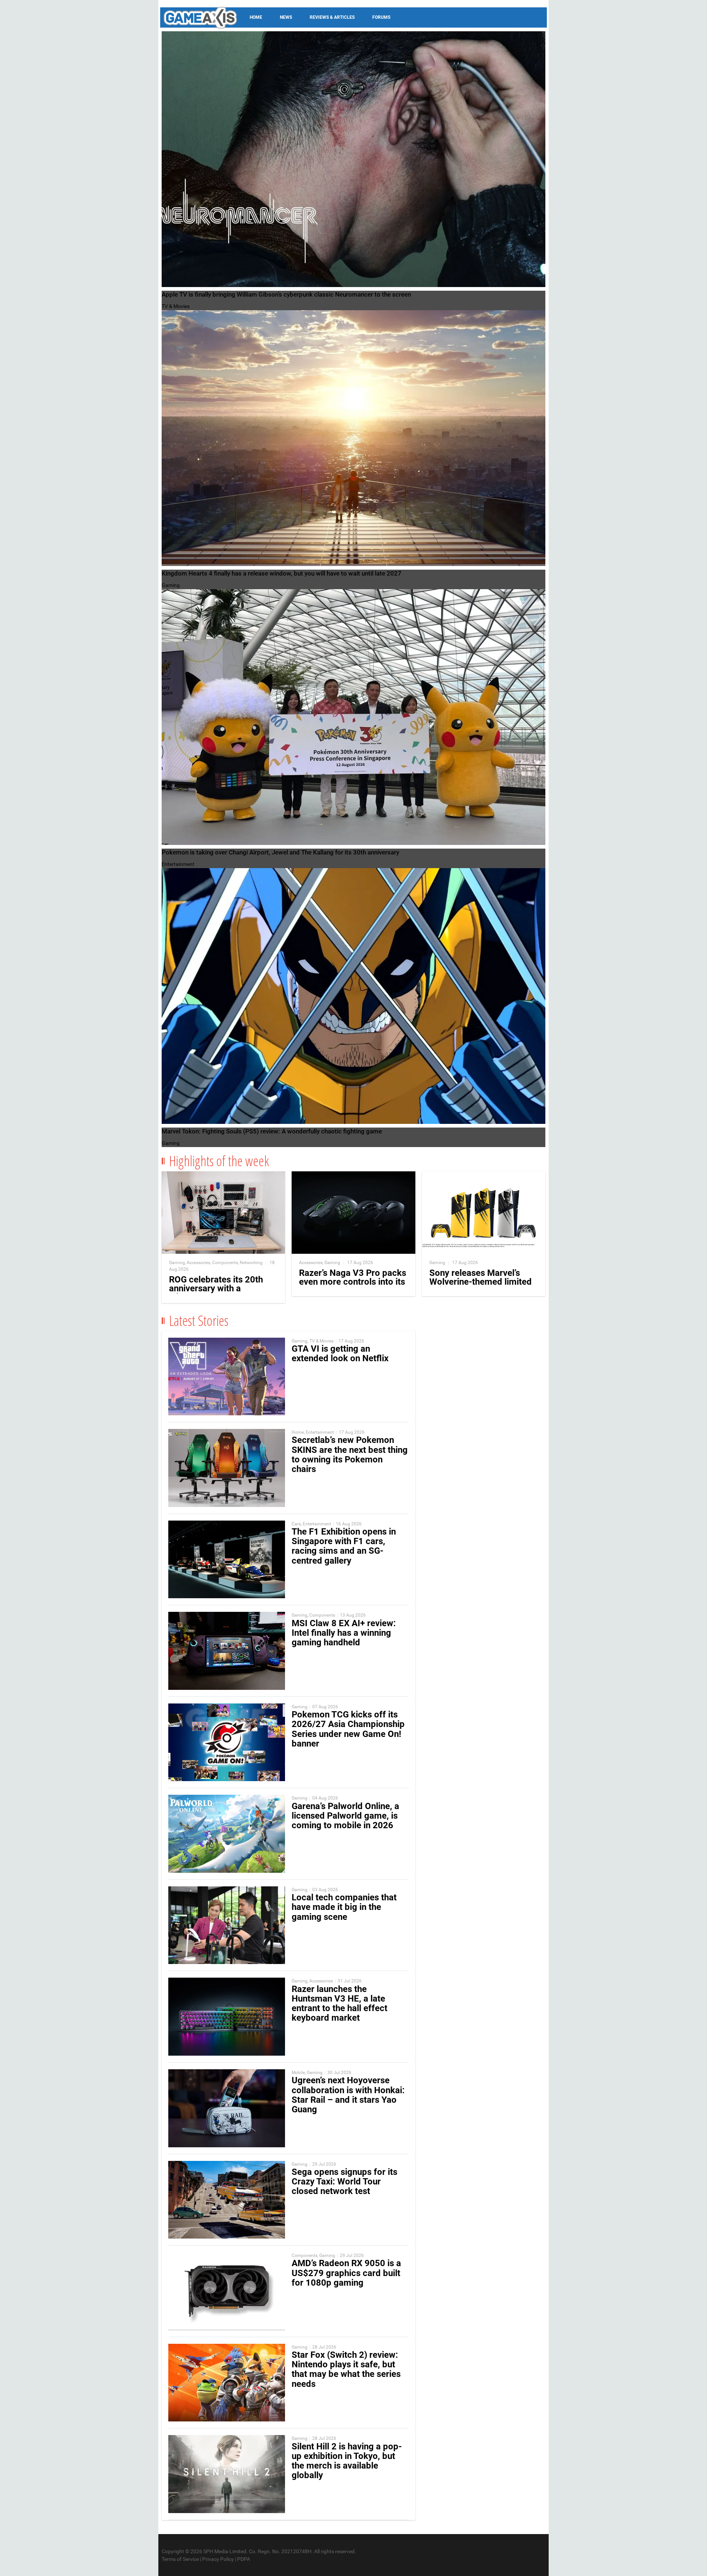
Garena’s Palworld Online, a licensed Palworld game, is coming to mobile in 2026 (345, 1816)
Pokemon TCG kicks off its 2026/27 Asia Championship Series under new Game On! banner (348, 1729)
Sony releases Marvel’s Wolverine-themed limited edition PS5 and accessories (481, 1286)
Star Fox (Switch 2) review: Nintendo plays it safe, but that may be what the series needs (346, 2369)
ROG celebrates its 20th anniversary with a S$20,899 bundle (216, 1288)
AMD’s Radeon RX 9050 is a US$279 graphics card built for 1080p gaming (346, 2273)
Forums (381, 17)
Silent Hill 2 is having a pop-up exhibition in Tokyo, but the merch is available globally (347, 2461)
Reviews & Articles (332, 17)
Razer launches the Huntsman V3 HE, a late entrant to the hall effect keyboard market (340, 2004)
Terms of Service (180, 2559)
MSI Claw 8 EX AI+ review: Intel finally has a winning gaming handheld (344, 1633)
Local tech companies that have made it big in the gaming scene (344, 1907)
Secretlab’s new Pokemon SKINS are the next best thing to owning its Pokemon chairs (350, 1455)
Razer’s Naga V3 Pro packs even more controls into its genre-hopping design (353, 1282)
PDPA (244, 2559)
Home (256, 17)
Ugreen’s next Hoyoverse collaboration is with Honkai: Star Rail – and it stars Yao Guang (348, 2095)
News (286, 17)
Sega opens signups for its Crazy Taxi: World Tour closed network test (344, 2182)
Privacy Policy (218, 2559)
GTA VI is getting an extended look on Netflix (340, 1354)
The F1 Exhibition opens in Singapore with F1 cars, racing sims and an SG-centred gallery (344, 1546)
